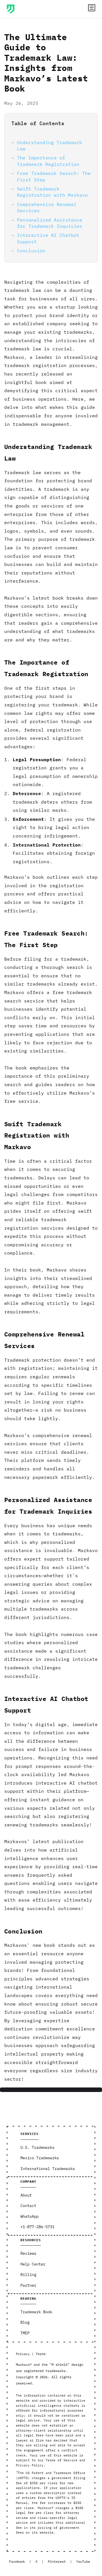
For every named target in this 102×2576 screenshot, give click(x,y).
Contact (28, 2206)
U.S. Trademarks (37, 2147)
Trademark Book (36, 2312)
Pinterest (57, 2561)
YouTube (83, 2561)
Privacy (23, 2354)
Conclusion (31, 251)
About (26, 2195)
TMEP (25, 2333)
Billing (28, 2275)
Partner (28, 2285)
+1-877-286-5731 (37, 2227)
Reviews (28, 2253)
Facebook (17, 2561)
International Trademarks (48, 2169)
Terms (41, 2354)
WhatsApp (29, 2216)
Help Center (33, 2264)
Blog (25, 2322)
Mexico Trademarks (40, 2158)
